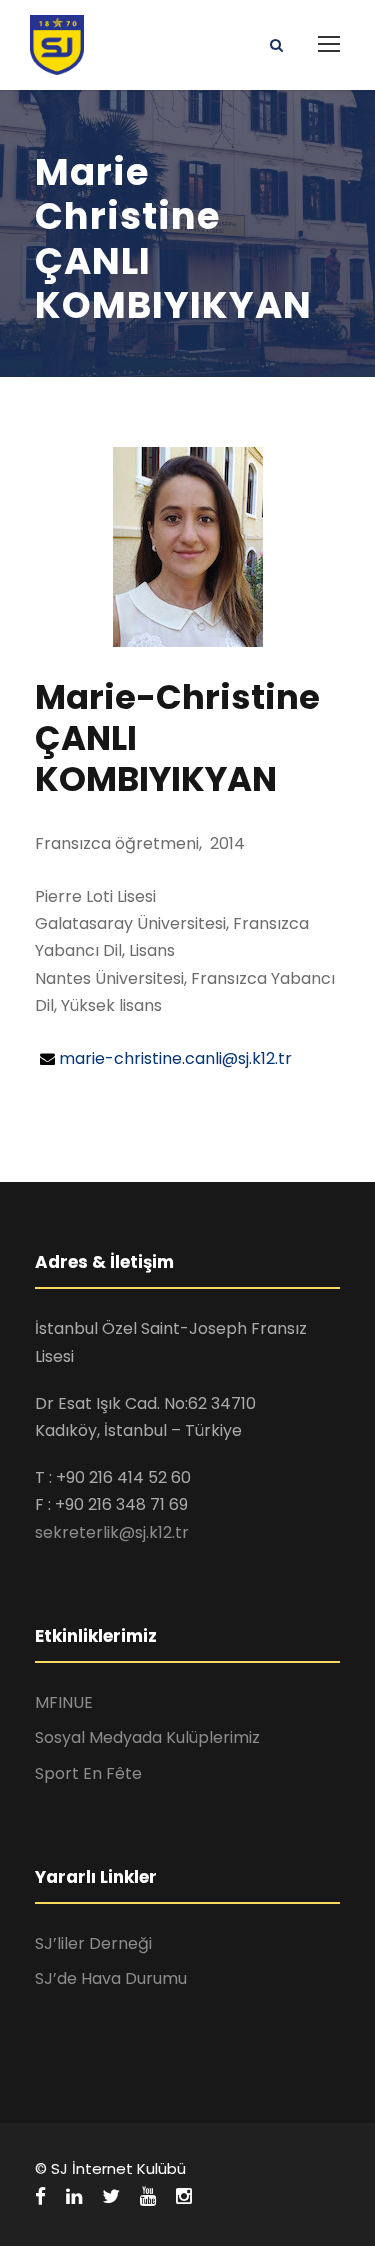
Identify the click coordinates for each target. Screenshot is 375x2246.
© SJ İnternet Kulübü (110, 2168)
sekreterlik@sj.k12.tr (112, 1532)
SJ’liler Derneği (93, 1943)
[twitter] (111, 2197)
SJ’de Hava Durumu (111, 1978)
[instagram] (184, 2197)
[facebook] (40, 2197)
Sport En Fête (88, 1773)
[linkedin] (74, 2197)
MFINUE (64, 1702)
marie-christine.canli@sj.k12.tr (175, 1058)
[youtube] (148, 2197)
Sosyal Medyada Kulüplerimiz (147, 1737)
